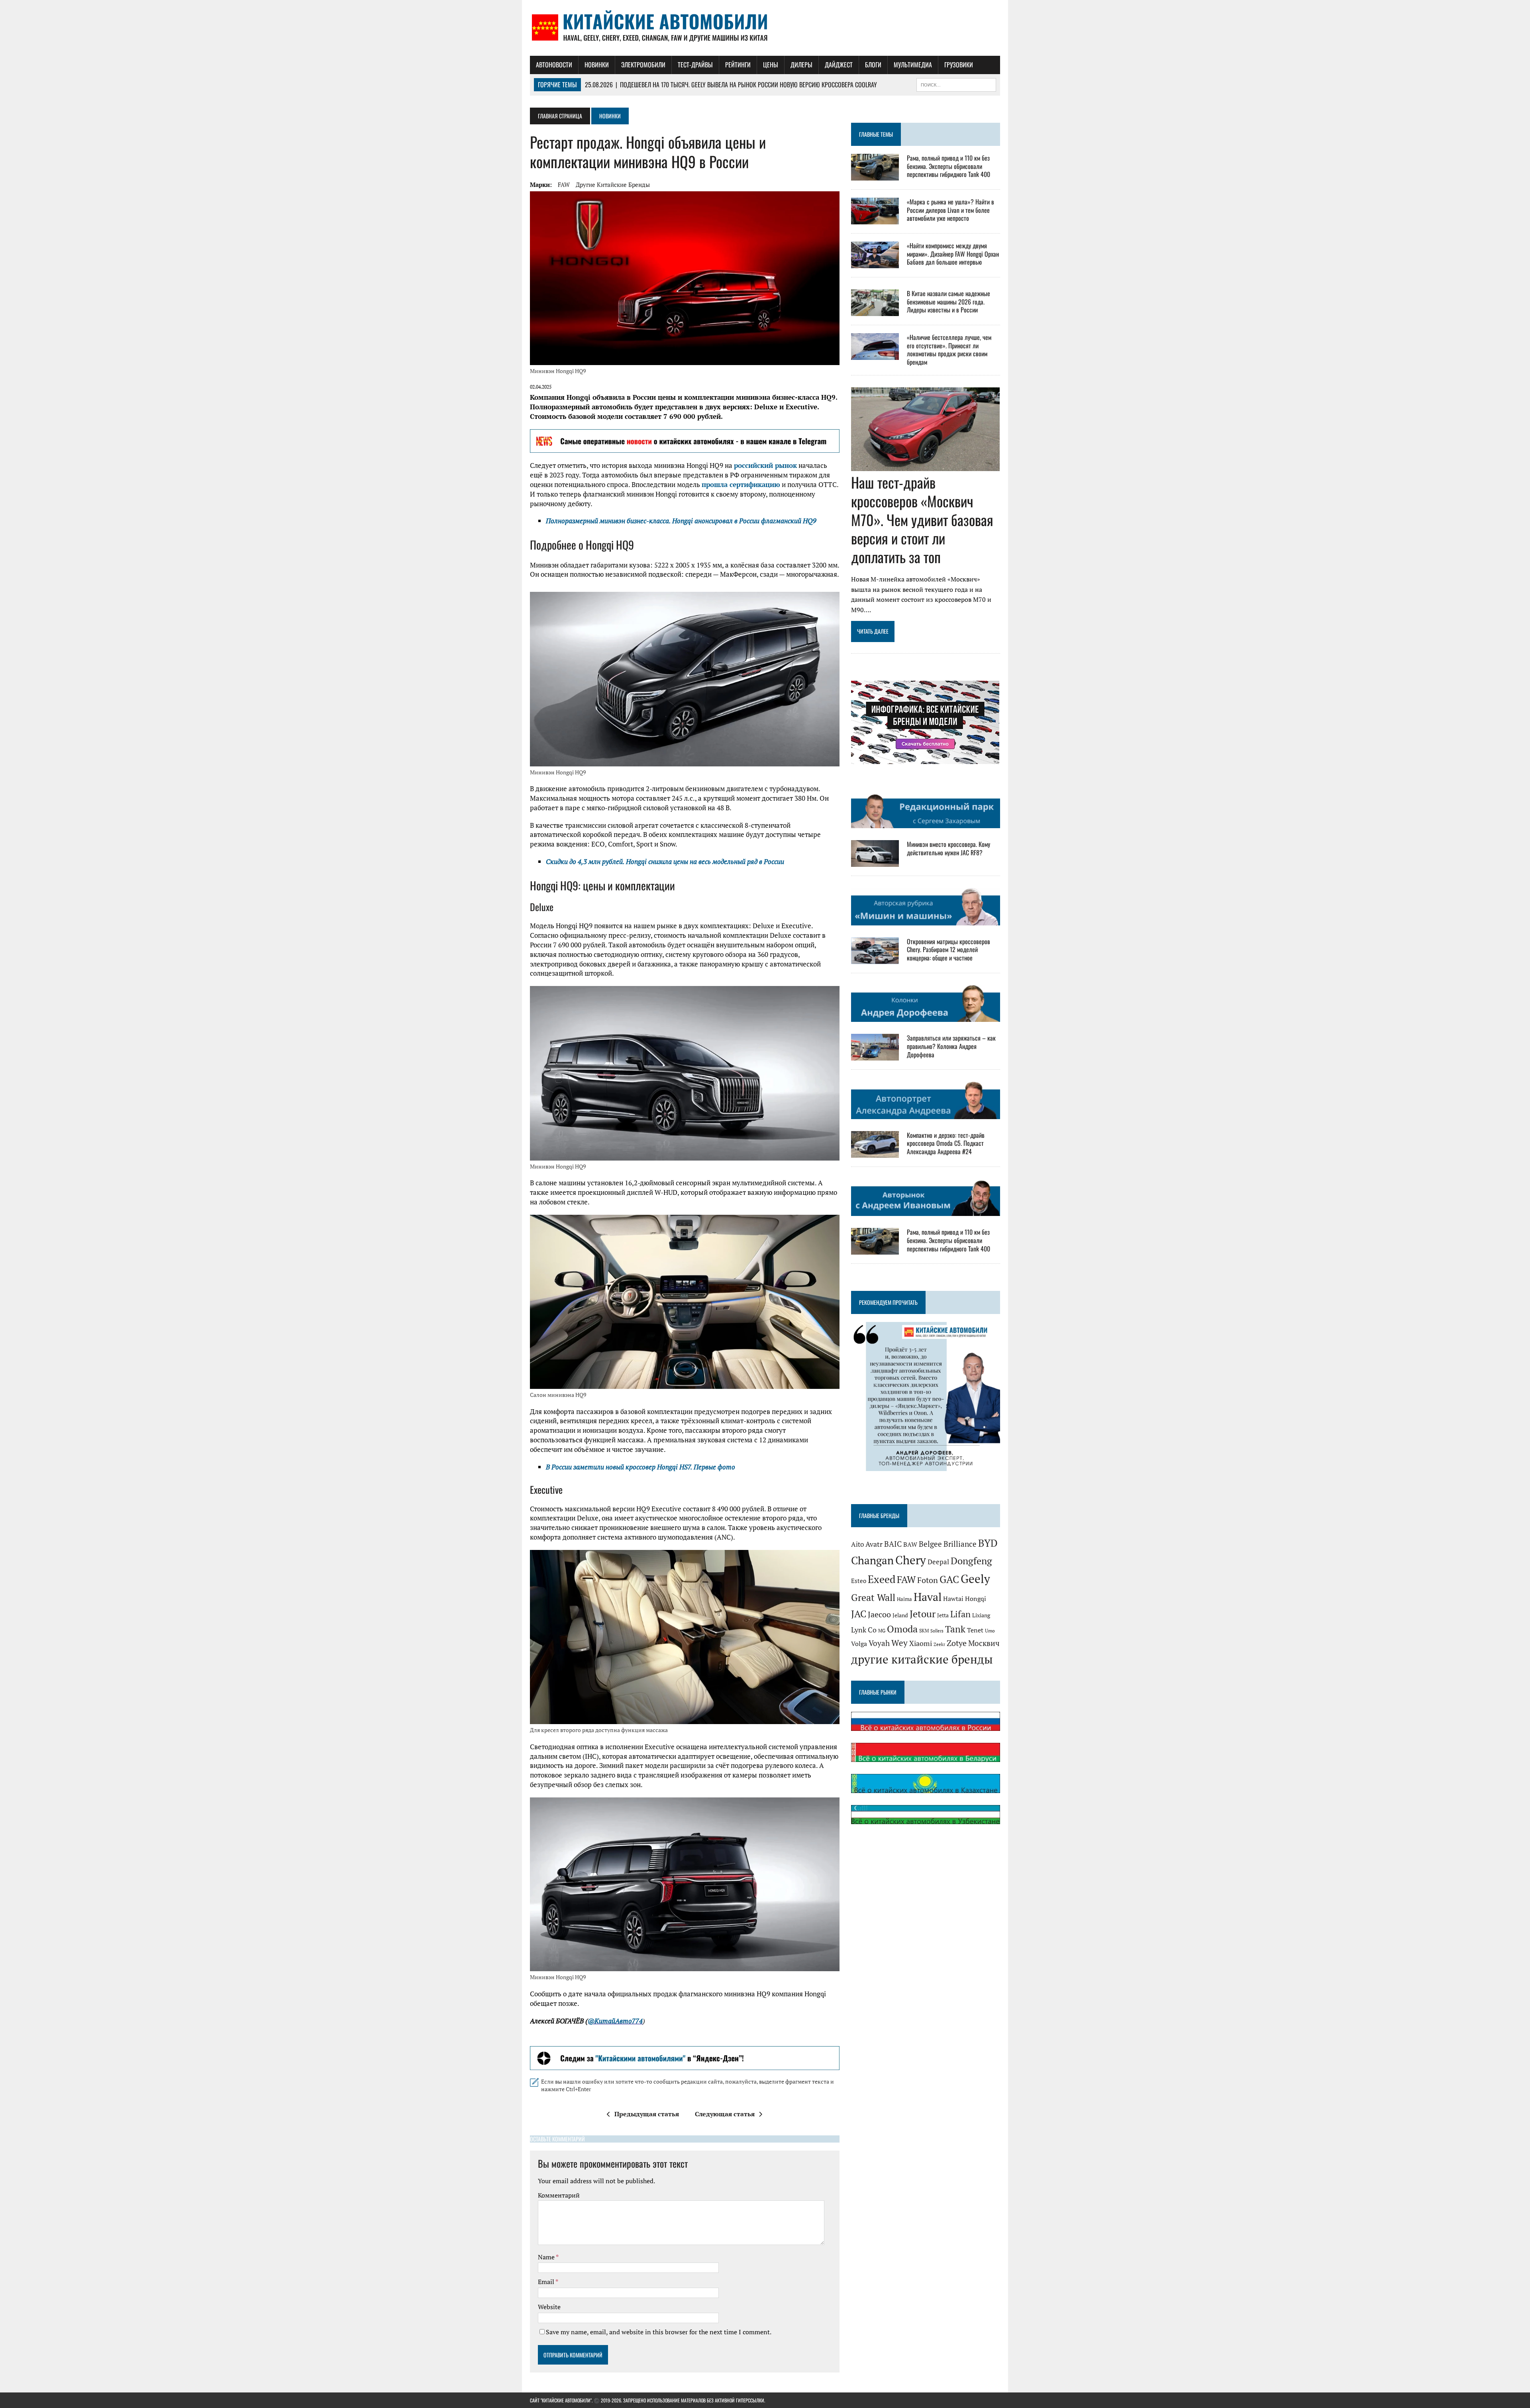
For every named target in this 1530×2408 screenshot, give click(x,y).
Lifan (960, 1614)
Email (547, 2282)
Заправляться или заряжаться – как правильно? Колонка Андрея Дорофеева (951, 1046)
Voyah (879, 1643)
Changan (872, 1560)
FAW (564, 185)
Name (547, 2257)
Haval (928, 1597)
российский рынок (765, 465)
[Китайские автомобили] (765, 28)
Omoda (902, 1629)
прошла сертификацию (741, 484)
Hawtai (953, 1599)
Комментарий (559, 2195)
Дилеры (801, 65)
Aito (857, 1544)
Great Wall (873, 1597)
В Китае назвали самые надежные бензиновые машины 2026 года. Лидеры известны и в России (948, 302)
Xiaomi (921, 1643)
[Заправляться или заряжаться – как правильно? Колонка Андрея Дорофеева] (875, 1055)
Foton (928, 1580)
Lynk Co (864, 1630)
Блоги (873, 65)
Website (549, 2307)
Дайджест (839, 65)
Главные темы (876, 134)
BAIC (893, 1544)
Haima (904, 1599)
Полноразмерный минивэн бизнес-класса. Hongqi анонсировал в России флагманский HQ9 (681, 521)
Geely (975, 1579)
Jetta (943, 1615)
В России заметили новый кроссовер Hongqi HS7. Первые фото (640, 1467)
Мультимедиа (913, 65)
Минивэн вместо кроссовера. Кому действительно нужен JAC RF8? (948, 848)
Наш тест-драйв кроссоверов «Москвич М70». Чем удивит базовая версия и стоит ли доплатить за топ (922, 519)
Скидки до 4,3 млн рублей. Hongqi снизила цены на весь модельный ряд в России (665, 861)
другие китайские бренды (613, 185)
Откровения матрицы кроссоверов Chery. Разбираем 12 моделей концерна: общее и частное (948, 950)
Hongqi (976, 1599)
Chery (911, 1560)
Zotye (957, 1643)
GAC (949, 1579)
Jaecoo (879, 1614)
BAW (910, 1544)
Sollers (937, 1631)
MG (882, 1631)
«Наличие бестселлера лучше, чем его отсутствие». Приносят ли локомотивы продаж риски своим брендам (949, 350)
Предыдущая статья (647, 2114)
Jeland (900, 1615)
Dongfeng (971, 1561)
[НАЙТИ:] (956, 84)
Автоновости (554, 65)
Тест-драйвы (695, 65)
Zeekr (939, 1644)
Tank (955, 1629)
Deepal (938, 1562)
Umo (990, 1631)
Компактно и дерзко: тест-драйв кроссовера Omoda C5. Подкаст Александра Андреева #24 (946, 1143)
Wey (899, 1643)
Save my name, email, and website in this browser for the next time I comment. (659, 2332)
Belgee (930, 1544)
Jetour (923, 1614)
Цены (771, 65)
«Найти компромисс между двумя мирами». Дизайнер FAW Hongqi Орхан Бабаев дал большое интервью (953, 254)
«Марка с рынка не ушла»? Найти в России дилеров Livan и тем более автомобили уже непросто (950, 210)
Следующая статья (725, 2114)
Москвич (984, 1643)
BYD (988, 1543)
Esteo (859, 1581)
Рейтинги (738, 65)
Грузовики (959, 65)
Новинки (597, 65)
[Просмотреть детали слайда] (685, 441)
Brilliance (960, 1544)
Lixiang (981, 1615)
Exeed (882, 1579)
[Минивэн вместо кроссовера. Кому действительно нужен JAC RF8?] (875, 862)
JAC (859, 1614)
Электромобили (643, 65)
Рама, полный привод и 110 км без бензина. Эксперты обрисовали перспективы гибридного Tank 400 (948, 166)
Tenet (975, 1630)
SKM (924, 1631)
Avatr (874, 1544)
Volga (859, 1644)
